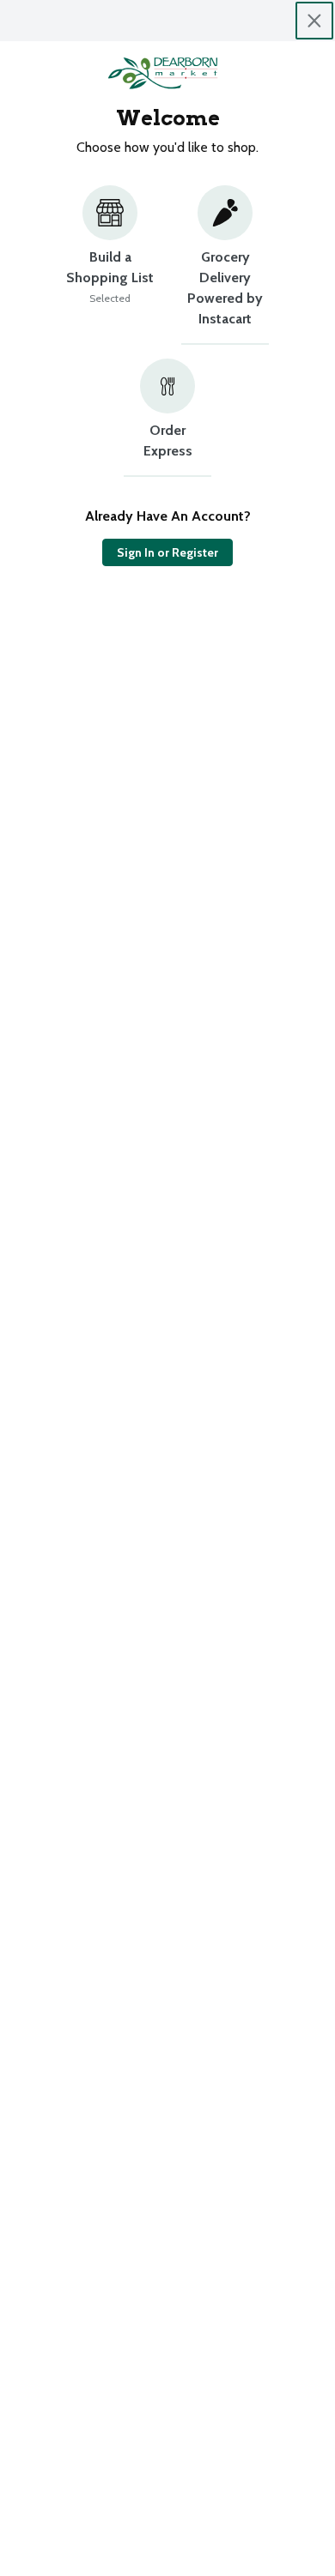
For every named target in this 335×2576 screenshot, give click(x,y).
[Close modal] (314, 21)
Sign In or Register (167, 552)
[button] (110, 265)
